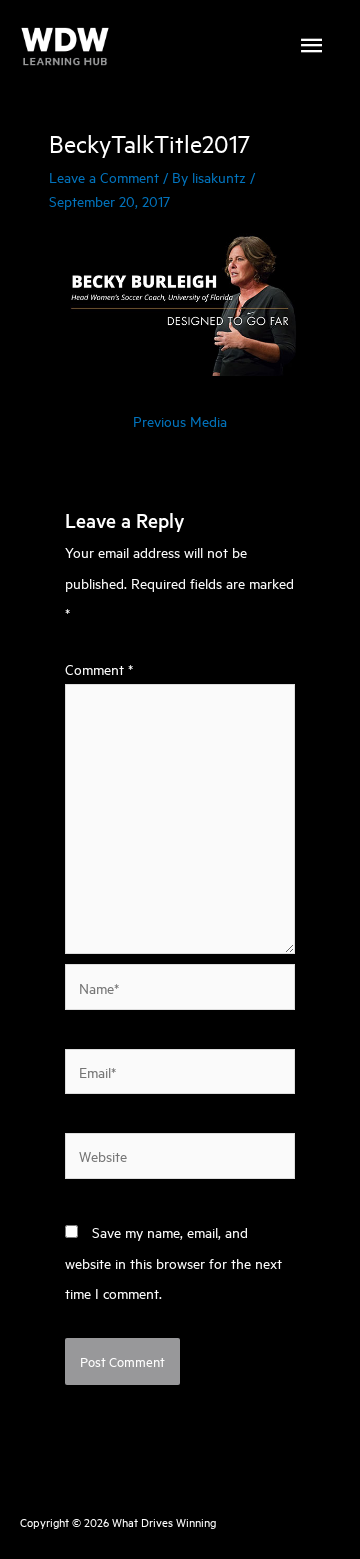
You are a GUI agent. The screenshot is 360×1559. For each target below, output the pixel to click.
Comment (99, 668)
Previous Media (180, 420)
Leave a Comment (104, 176)
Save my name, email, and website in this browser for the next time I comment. (173, 1262)
